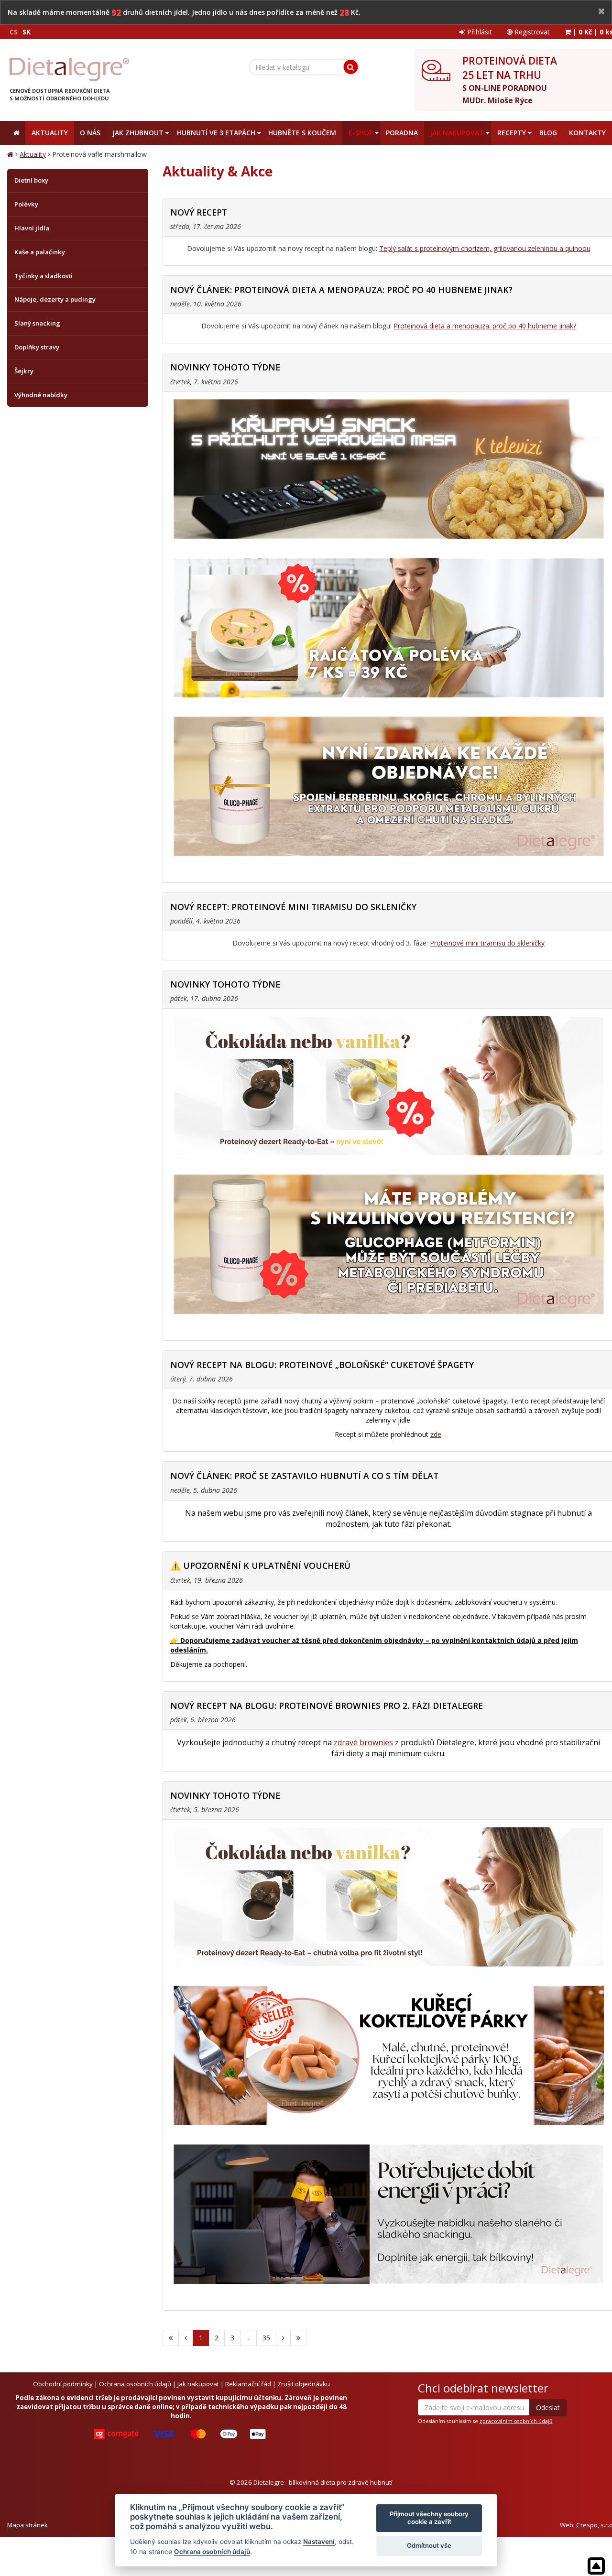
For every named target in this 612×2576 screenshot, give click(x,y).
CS (14, 32)
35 (266, 2338)
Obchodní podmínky (63, 2384)
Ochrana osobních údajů (135, 2384)
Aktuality (33, 154)
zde (436, 1434)
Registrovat (531, 32)
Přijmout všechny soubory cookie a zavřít (429, 2518)
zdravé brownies (363, 1742)
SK (27, 32)
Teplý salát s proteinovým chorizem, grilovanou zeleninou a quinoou (485, 248)
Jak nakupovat (198, 2384)
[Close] (601, 12)
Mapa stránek (27, 2525)
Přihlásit (479, 32)
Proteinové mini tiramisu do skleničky (487, 943)
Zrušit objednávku (304, 2384)
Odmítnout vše (429, 2545)
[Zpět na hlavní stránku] (69, 69)
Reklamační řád (248, 2384)
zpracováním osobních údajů (516, 2421)
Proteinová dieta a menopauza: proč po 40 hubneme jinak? (485, 326)
